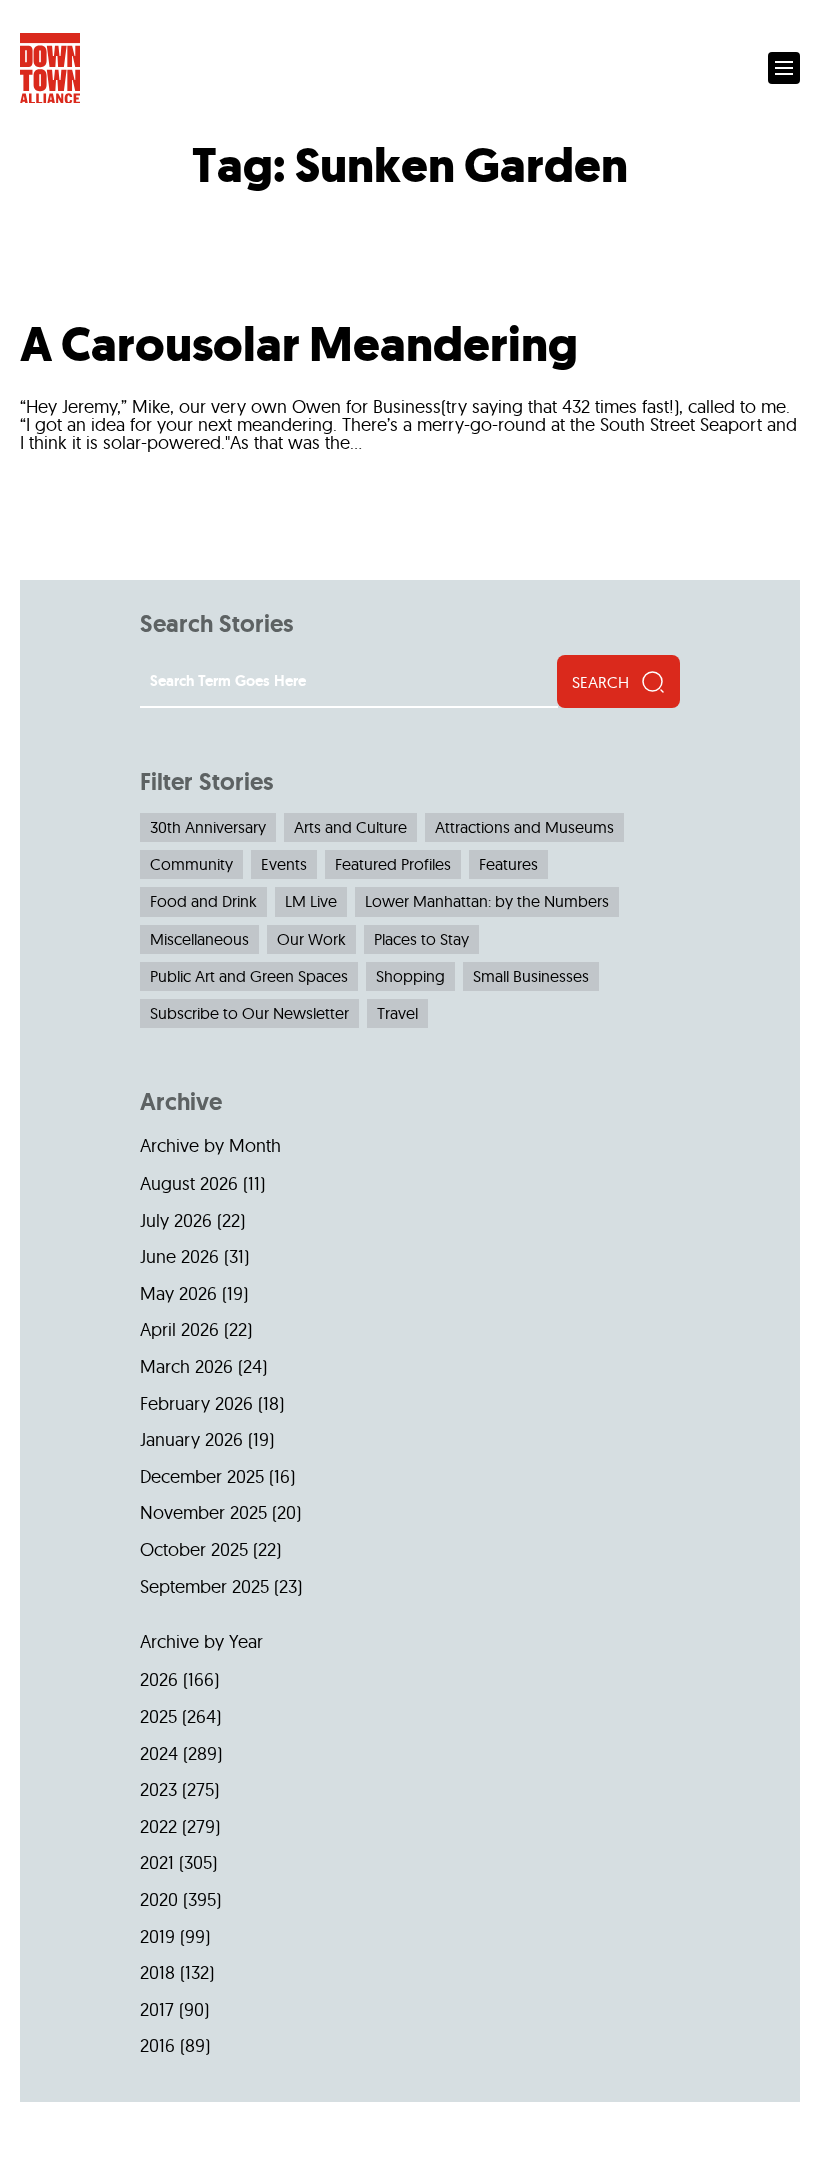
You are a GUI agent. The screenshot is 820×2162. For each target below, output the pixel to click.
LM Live (311, 901)
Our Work (311, 939)
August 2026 (189, 1183)
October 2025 (194, 1549)
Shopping (410, 976)
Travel (397, 1013)
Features (508, 864)
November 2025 (203, 1512)
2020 (159, 1899)
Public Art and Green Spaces (249, 976)
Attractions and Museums (524, 827)
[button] (784, 68)
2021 (157, 1862)
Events (284, 864)
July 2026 (176, 1220)
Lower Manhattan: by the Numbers (487, 901)
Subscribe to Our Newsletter (249, 1013)
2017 (157, 2009)
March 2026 (186, 1366)
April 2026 (179, 1329)
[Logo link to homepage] (50, 68)
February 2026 (196, 1403)
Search (600, 682)
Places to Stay (421, 939)
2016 (157, 2045)
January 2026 (191, 1439)
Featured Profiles (393, 864)
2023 (158, 1789)
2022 (158, 1826)
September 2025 (204, 1586)
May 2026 (178, 1293)
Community (191, 864)
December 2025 (202, 1476)
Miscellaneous (199, 939)
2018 (157, 1972)
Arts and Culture (350, 827)
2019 (157, 1936)
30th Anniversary (208, 827)
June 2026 (179, 1256)
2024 (159, 1753)
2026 (159, 1679)
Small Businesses (531, 976)
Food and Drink (203, 901)
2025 (158, 1716)
